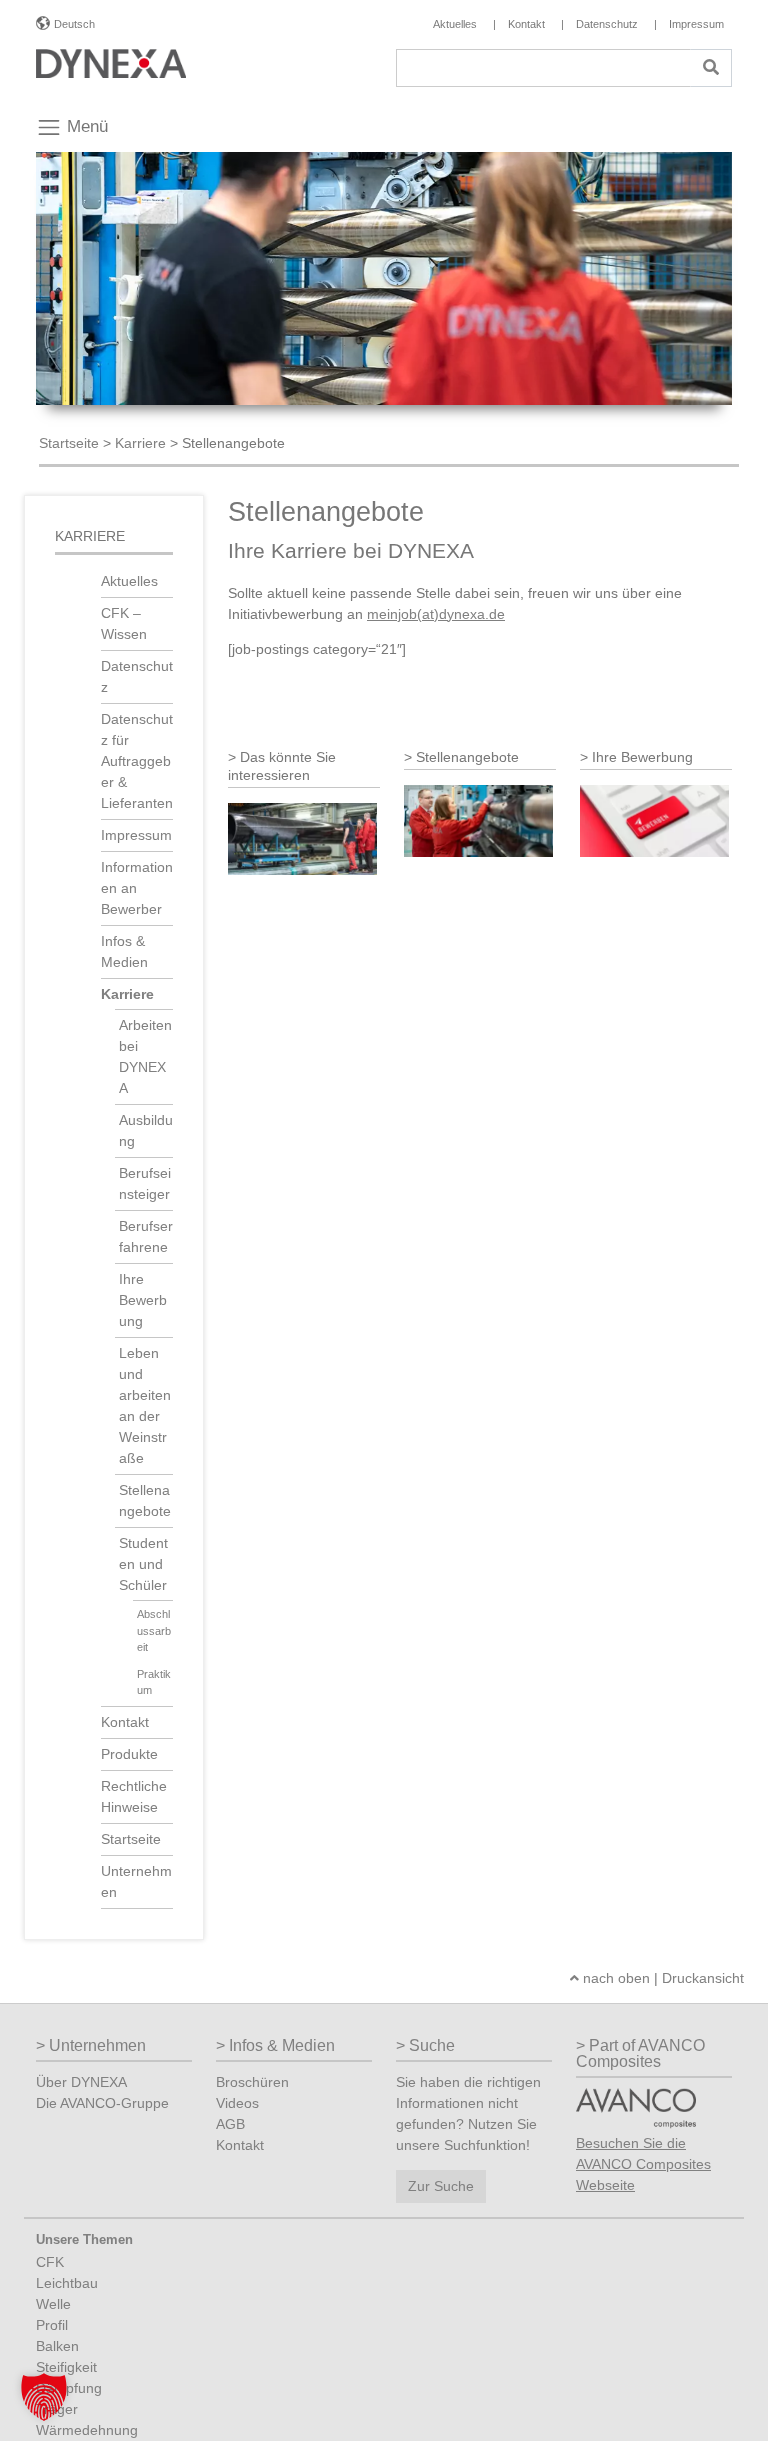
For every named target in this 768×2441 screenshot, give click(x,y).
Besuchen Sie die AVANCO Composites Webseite (643, 2164)
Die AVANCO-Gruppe (102, 2103)
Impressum (136, 835)
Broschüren (252, 2082)
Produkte (129, 1754)
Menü (85, 126)
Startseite (69, 443)
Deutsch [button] (74, 24)
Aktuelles (129, 581)
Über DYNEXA (81, 2082)
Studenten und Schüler (143, 1564)
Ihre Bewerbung (143, 1300)
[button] (44, 2397)
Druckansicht (703, 1978)
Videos (237, 2103)
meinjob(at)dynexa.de (436, 614)
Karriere (140, 443)
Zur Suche (441, 2186)
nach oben (614, 1978)
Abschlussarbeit (154, 1630)
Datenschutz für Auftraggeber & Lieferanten (137, 761)
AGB (230, 2124)
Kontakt (125, 1722)
